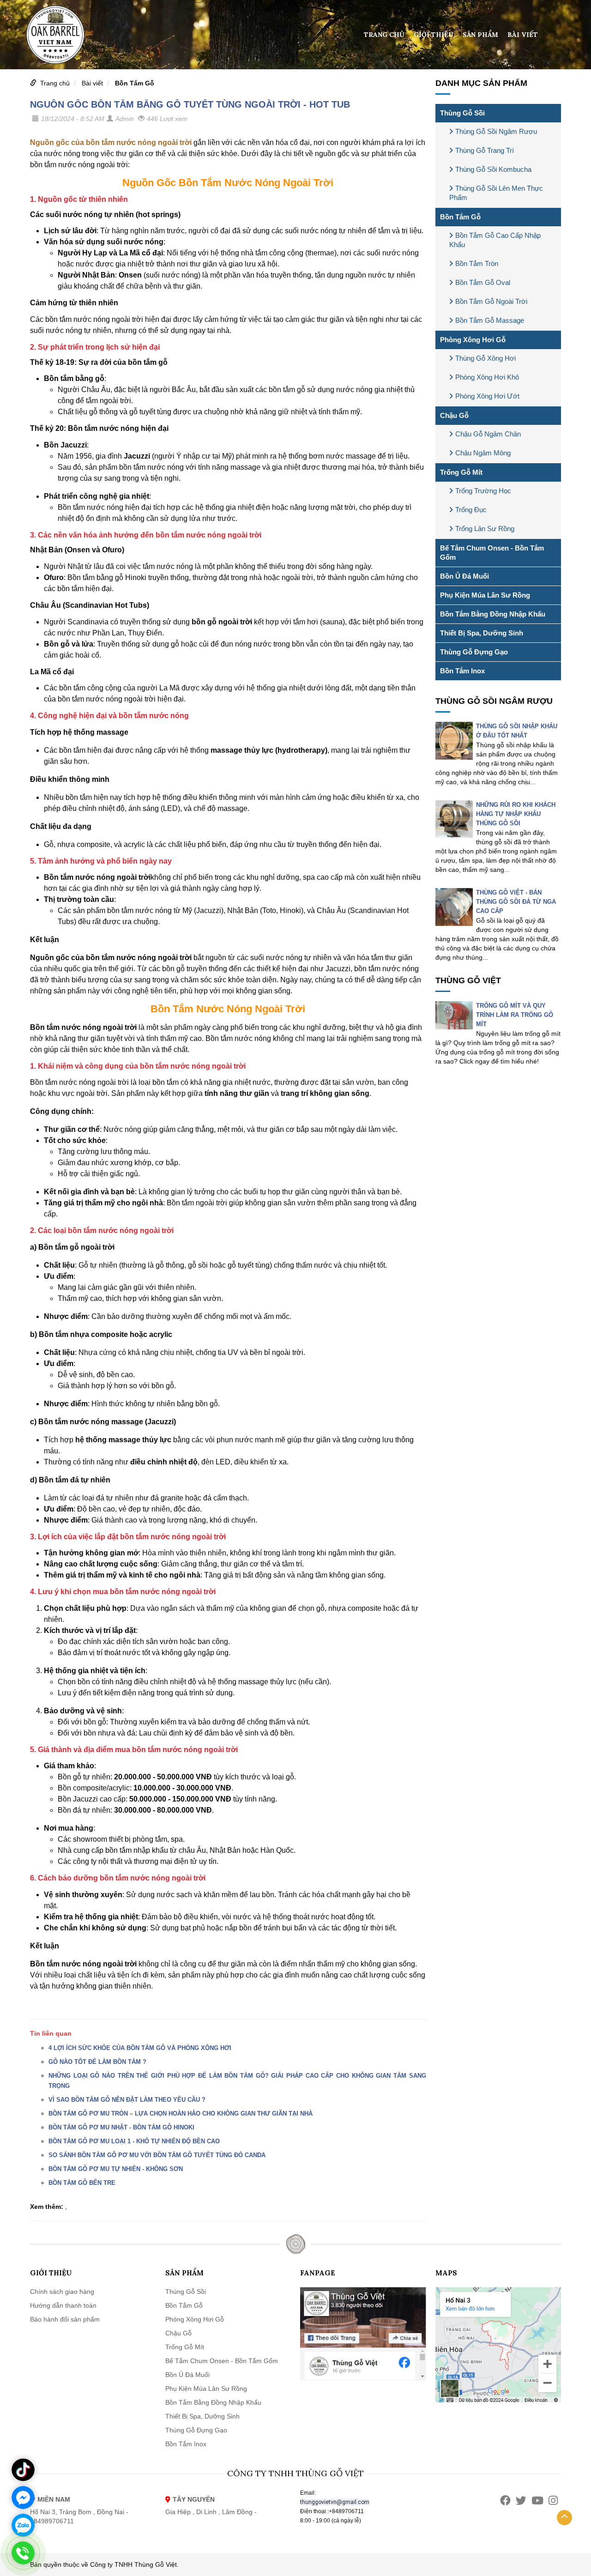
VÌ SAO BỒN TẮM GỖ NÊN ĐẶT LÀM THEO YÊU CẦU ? (127, 2100)
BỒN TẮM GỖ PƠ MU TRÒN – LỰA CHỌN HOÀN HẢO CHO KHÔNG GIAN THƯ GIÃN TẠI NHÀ (181, 2113)
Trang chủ (384, 35)
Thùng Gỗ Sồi (462, 113)
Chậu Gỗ (454, 415)
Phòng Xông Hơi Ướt (487, 396)
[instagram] (553, 2500)
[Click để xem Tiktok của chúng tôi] (23, 2470)
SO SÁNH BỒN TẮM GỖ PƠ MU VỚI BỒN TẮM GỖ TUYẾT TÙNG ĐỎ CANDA (157, 2155)
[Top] (564, 2518)
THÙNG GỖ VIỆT (468, 980)
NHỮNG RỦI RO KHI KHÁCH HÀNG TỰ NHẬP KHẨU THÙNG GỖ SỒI (516, 814)
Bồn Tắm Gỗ (135, 83)
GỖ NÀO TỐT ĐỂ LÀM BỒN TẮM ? (97, 2062)
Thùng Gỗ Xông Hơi (485, 358)
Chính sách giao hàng (62, 2292)
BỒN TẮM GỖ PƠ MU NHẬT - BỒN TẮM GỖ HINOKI (121, 2127)
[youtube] (537, 2500)
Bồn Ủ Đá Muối (464, 576)
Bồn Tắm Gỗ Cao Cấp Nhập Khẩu (495, 240)
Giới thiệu (434, 35)
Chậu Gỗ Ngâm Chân (488, 434)
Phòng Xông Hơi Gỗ (473, 340)
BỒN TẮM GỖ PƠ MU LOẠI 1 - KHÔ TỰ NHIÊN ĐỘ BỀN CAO (134, 2141)
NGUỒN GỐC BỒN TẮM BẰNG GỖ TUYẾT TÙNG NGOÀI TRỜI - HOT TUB (190, 104)
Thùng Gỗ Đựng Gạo (474, 652)
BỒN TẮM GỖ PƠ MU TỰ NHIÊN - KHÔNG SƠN (116, 2169)
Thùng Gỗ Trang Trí (485, 150)
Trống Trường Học (483, 491)
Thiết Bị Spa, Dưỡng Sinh (482, 633)
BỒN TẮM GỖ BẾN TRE (82, 2183)
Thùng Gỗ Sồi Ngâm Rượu (496, 131)
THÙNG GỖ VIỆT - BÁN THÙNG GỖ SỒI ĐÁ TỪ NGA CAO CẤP (516, 902)
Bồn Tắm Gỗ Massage (490, 320)
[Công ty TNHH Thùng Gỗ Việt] (55, 34)
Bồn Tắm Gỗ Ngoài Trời (491, 301)
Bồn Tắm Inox (462, 671)
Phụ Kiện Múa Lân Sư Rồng (485, 595)
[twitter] (521, 2500)
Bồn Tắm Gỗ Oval (483, 282)
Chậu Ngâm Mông (483, 453)
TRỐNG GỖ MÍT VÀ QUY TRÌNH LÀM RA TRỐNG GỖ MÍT (515, 1015)
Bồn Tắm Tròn (477, 263)
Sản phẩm (480, 35)
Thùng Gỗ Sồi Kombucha (493, 169)
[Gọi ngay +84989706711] (23, 2553)
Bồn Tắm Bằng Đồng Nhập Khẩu (493, 614)
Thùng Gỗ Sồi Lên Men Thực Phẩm (496, 193)
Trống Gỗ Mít (461, 472)
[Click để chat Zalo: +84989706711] (23, 2525)
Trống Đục (471, 510)
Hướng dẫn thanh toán (63, 2305)
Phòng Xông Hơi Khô (487, 377)
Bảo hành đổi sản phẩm (65, 2319)
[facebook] (505, 2500)
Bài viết (523, 35)
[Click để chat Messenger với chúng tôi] (23, 2497)
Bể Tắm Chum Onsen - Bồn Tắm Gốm (492, 553)
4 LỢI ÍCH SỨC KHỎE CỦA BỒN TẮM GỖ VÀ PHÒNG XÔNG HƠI (140, 2048)
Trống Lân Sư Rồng (485, 529)
